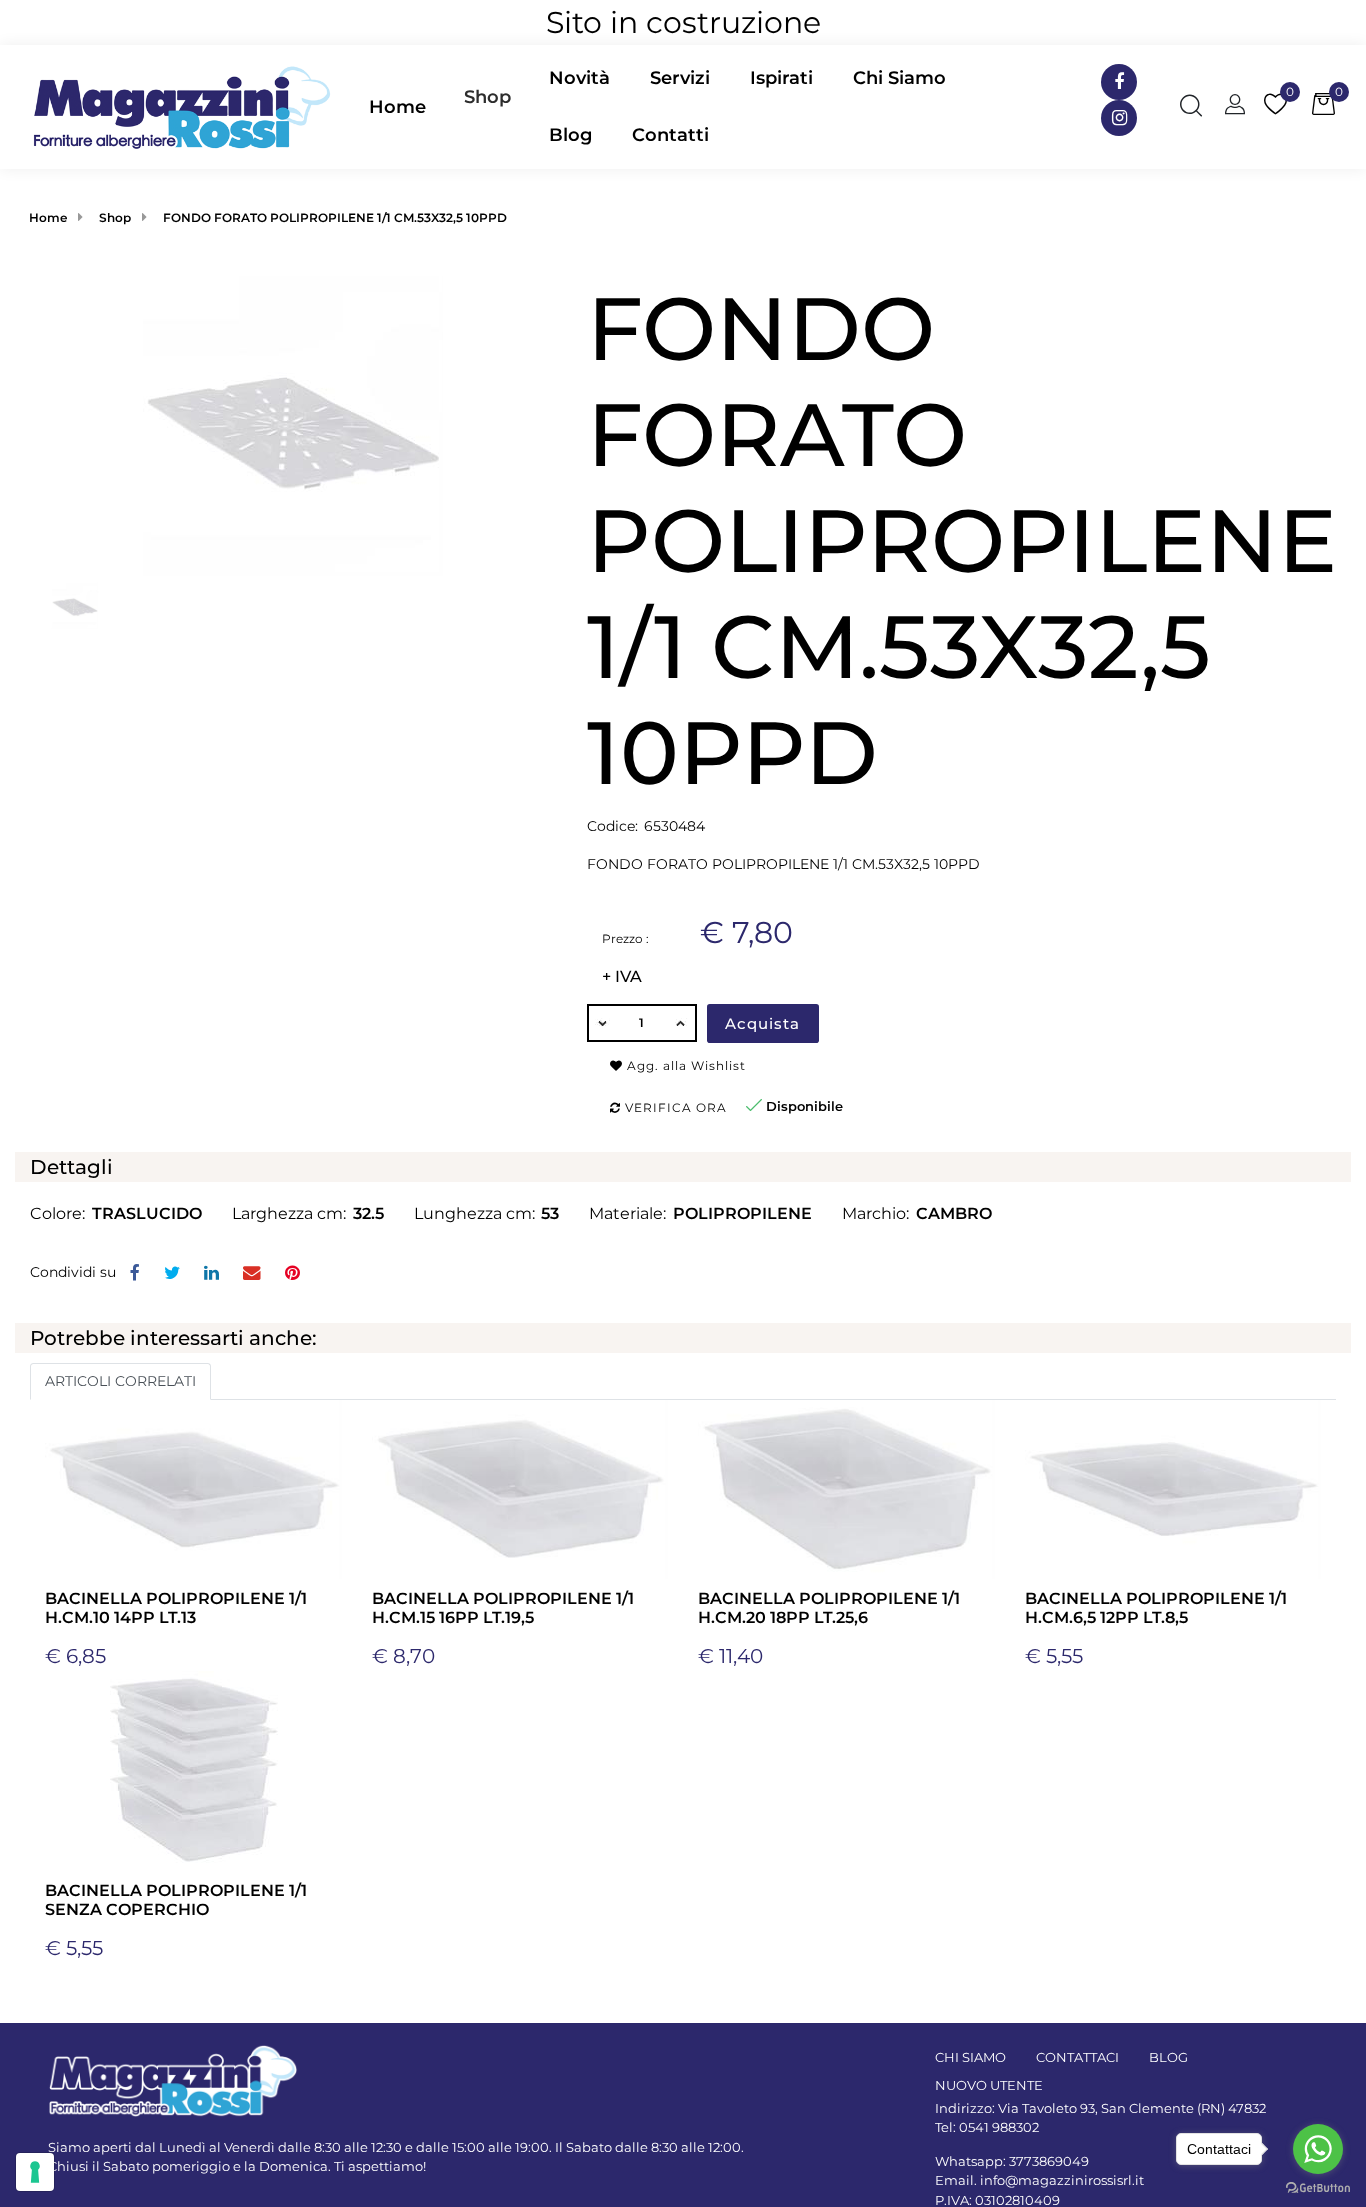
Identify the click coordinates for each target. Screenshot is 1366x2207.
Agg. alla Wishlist (684, 1065)
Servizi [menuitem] (680, 78)
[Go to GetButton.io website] (1318, 2187)
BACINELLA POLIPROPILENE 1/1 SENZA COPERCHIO (176, 1900)
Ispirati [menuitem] (781, 78)
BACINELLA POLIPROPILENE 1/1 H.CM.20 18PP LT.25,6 (829, 1608)
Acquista (762, 1023)
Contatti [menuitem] (670, 135)
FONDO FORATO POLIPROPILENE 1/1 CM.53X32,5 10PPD (335, 217)
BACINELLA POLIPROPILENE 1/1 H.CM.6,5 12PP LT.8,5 (1156, 1608)
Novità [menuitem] (579, 78)
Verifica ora (674, 1107)
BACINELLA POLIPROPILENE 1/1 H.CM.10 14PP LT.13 (176, 1608)
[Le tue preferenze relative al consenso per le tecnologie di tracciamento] (35, 2172)
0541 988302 (999, 2127)
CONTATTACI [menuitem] (1077, 2057)
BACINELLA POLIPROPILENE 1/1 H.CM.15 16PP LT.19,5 (503, 1608)
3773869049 (1049, 2161)
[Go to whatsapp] (1318, 2149)
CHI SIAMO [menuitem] (970, 2057)
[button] (293, 425)
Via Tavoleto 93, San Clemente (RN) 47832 (1132, 2108)
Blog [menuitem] (570, 135)
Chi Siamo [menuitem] (899, 78)
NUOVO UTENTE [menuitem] (989, 2085)
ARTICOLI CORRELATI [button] (120, 1381)
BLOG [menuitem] (1168, 2057)
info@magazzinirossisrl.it (1062, 2180)
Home (48, 217)
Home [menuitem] (397, 107)
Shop (487, 97)
